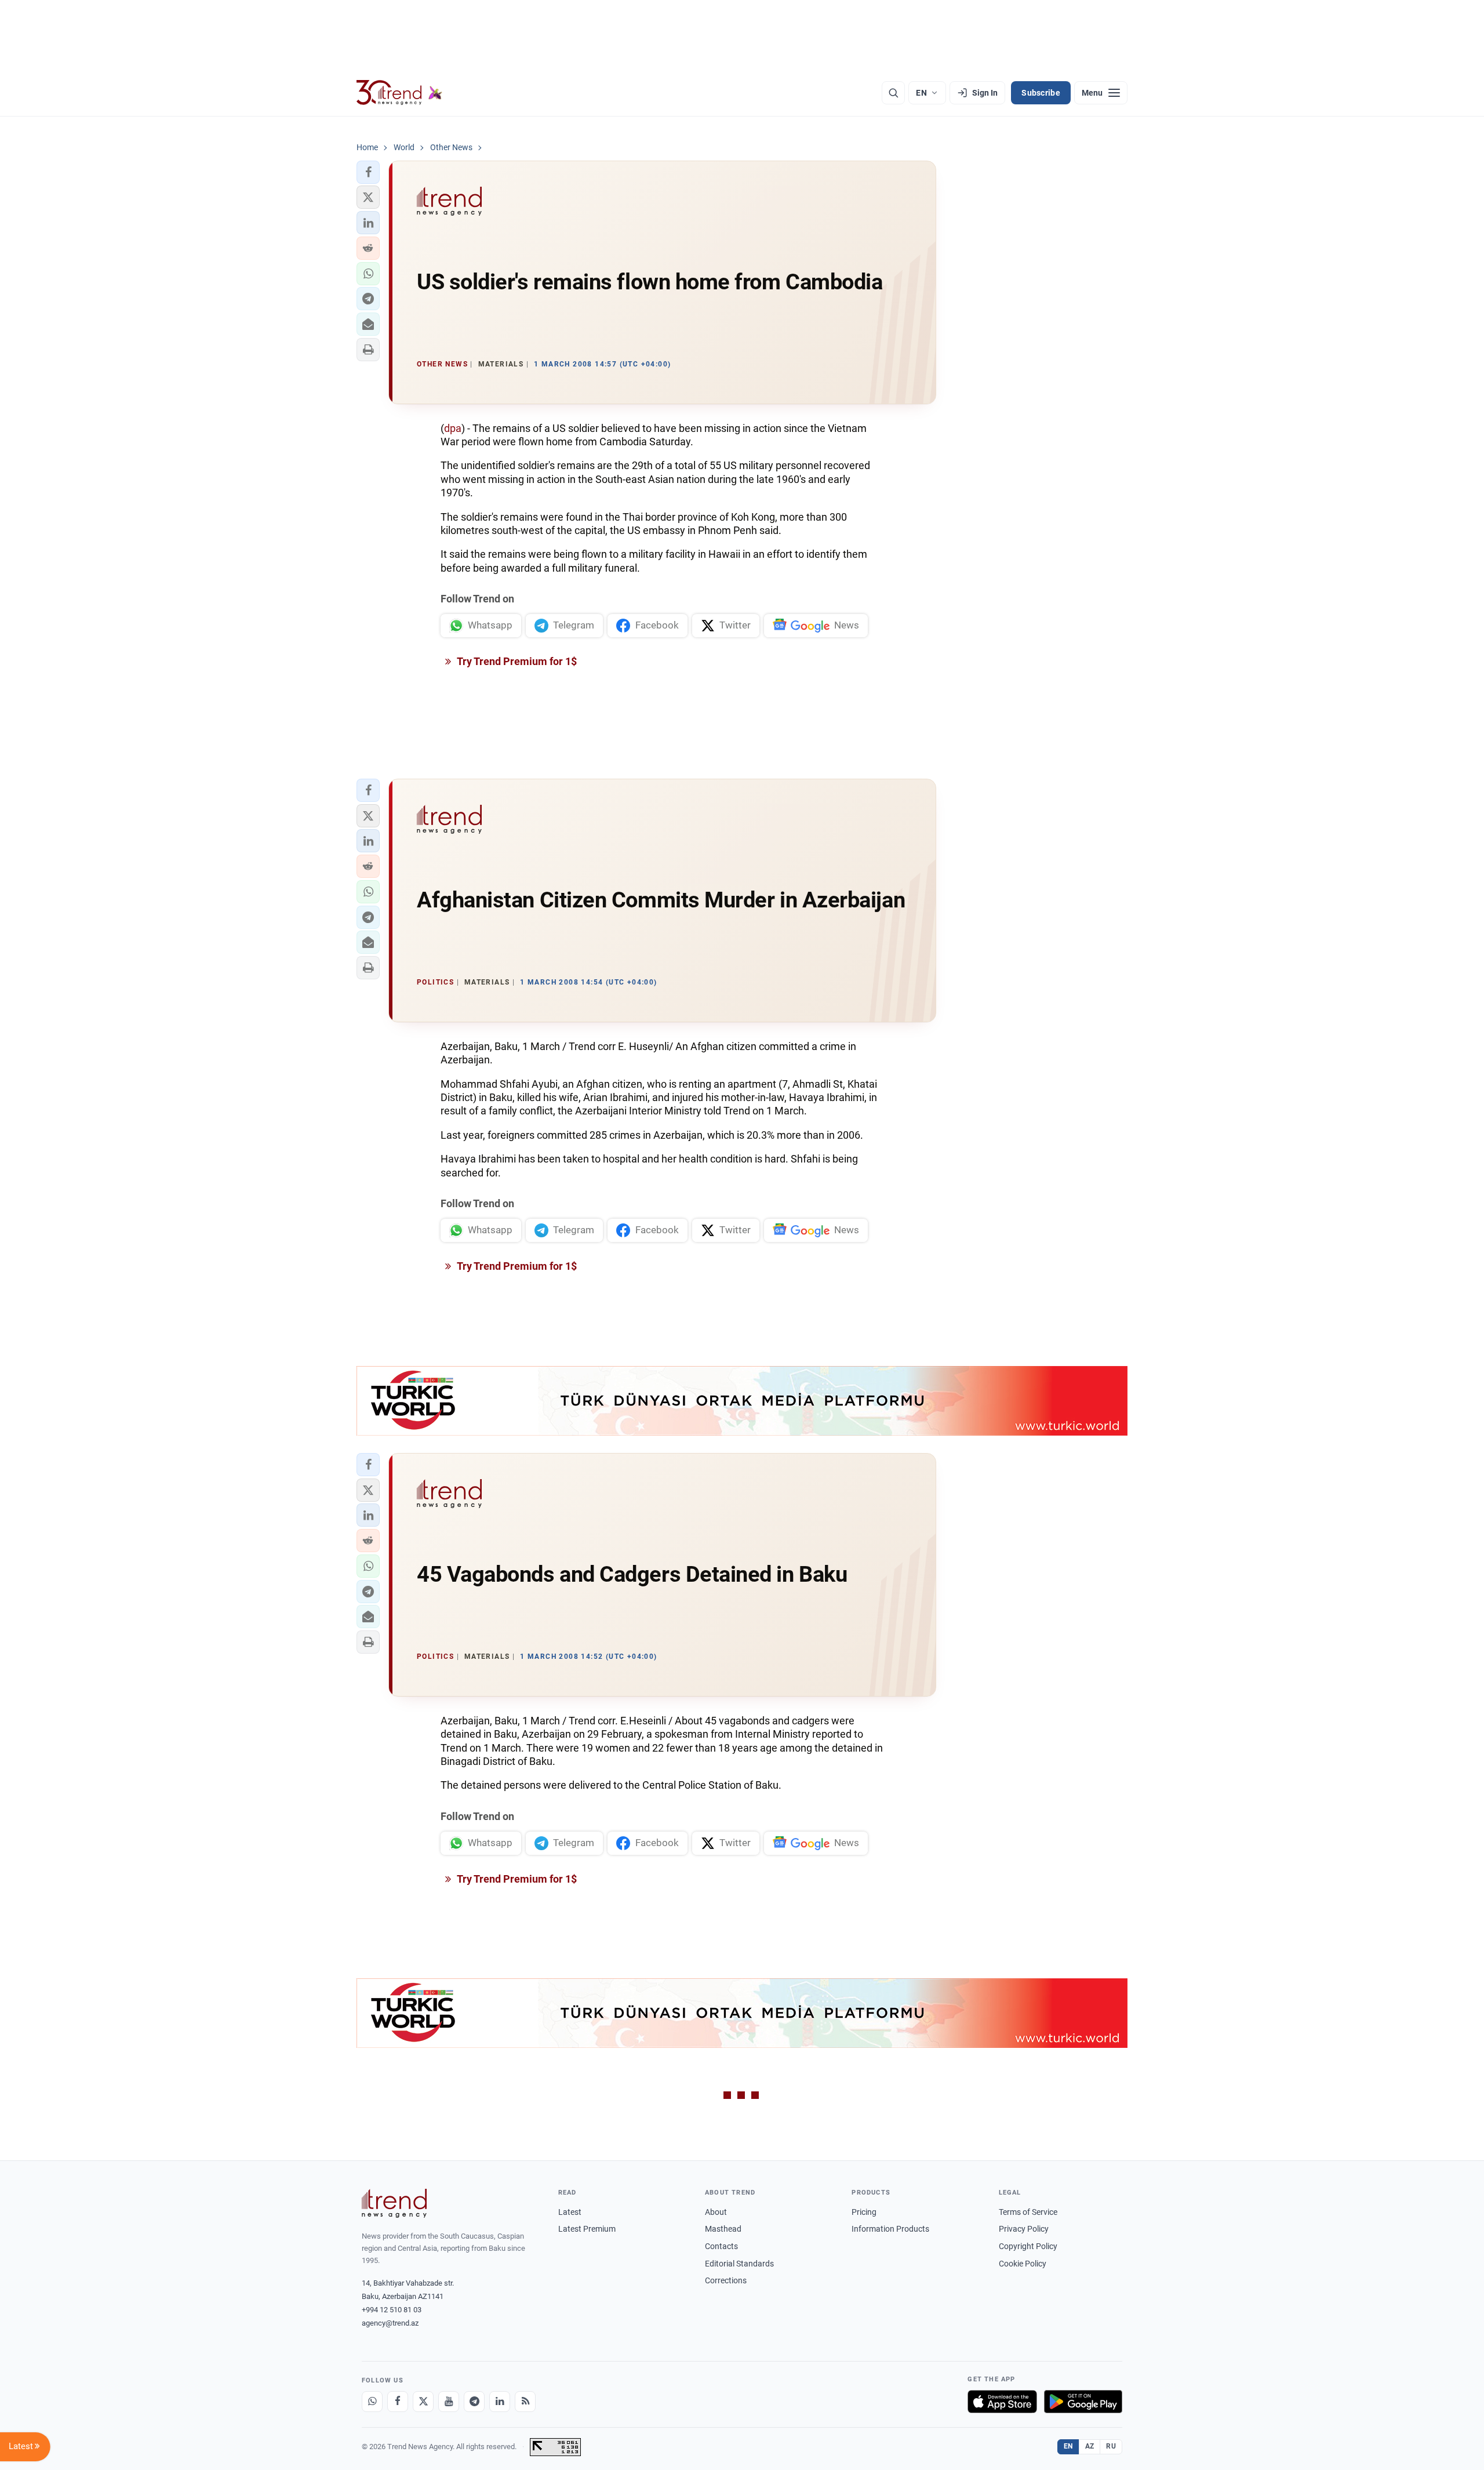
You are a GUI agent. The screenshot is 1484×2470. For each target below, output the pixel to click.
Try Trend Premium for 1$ (516, 661)
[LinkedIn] (500, 2402)
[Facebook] (398, 2402)
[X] (423, 2402)
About (716, 2212)
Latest (570, 2212)
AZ (1090, 2446)
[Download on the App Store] (1002, 2402)
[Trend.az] (399, 93)
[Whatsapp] (372, 2402)
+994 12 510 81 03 (392, 2310)
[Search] (893, 93)
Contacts (721, 2246)
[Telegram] (474, 2402)
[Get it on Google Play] (1083, 2402)
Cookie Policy (1023, 2264)
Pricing (864, 2212)
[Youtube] (449, 2402)
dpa (453, 428)
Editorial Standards (739, 2264)
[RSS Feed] (525, 2402)
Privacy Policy (1024, 2229)
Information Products (890, 2229)
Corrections (726, 2280)
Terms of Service (1028, 2212)
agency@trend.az (390, 2323)
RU (1111, 2446)
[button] (368, 172)
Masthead (723, 2229)
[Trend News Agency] (394, 2203)
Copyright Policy (1028, 2246)
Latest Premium (587, 2229)
